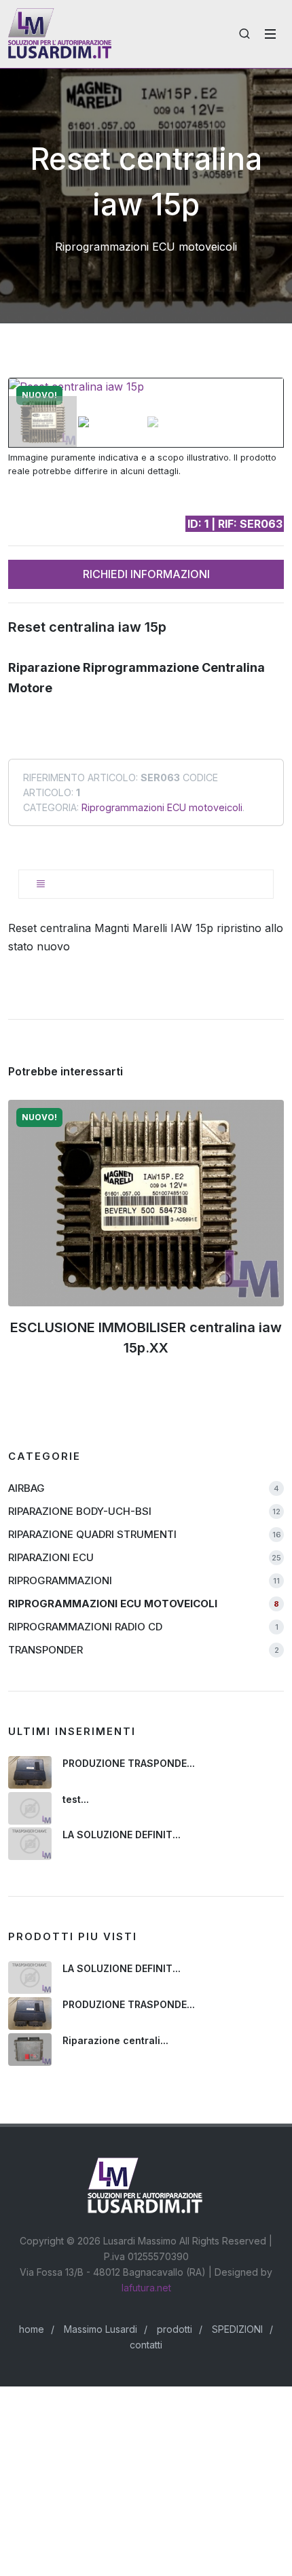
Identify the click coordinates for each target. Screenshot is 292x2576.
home (32, 2329)
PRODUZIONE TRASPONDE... (129, 1763)
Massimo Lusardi (101, 2329)
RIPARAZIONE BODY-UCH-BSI (144, 1511)
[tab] (146, 884)
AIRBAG (144, 1488)
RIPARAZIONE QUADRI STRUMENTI (145, 1534)
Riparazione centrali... (115, 2040)
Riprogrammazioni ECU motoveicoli (162, 807)
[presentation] (45, 1247)
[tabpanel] (146, 937)
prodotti (175, 2329)
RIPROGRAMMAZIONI (144, 1580)
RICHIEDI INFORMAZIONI (146, 574)
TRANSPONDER (144, 1650)
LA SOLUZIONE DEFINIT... (122, 1835)
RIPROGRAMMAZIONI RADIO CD (143, 1627)
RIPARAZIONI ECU (145, 1557)
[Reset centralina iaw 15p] (146, 387)
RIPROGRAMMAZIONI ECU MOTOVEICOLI (144, 1604)
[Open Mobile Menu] (270, 34)
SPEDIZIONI (237, 2329)
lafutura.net (146, 2288)
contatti (146, 2345)
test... (76, 1799)
